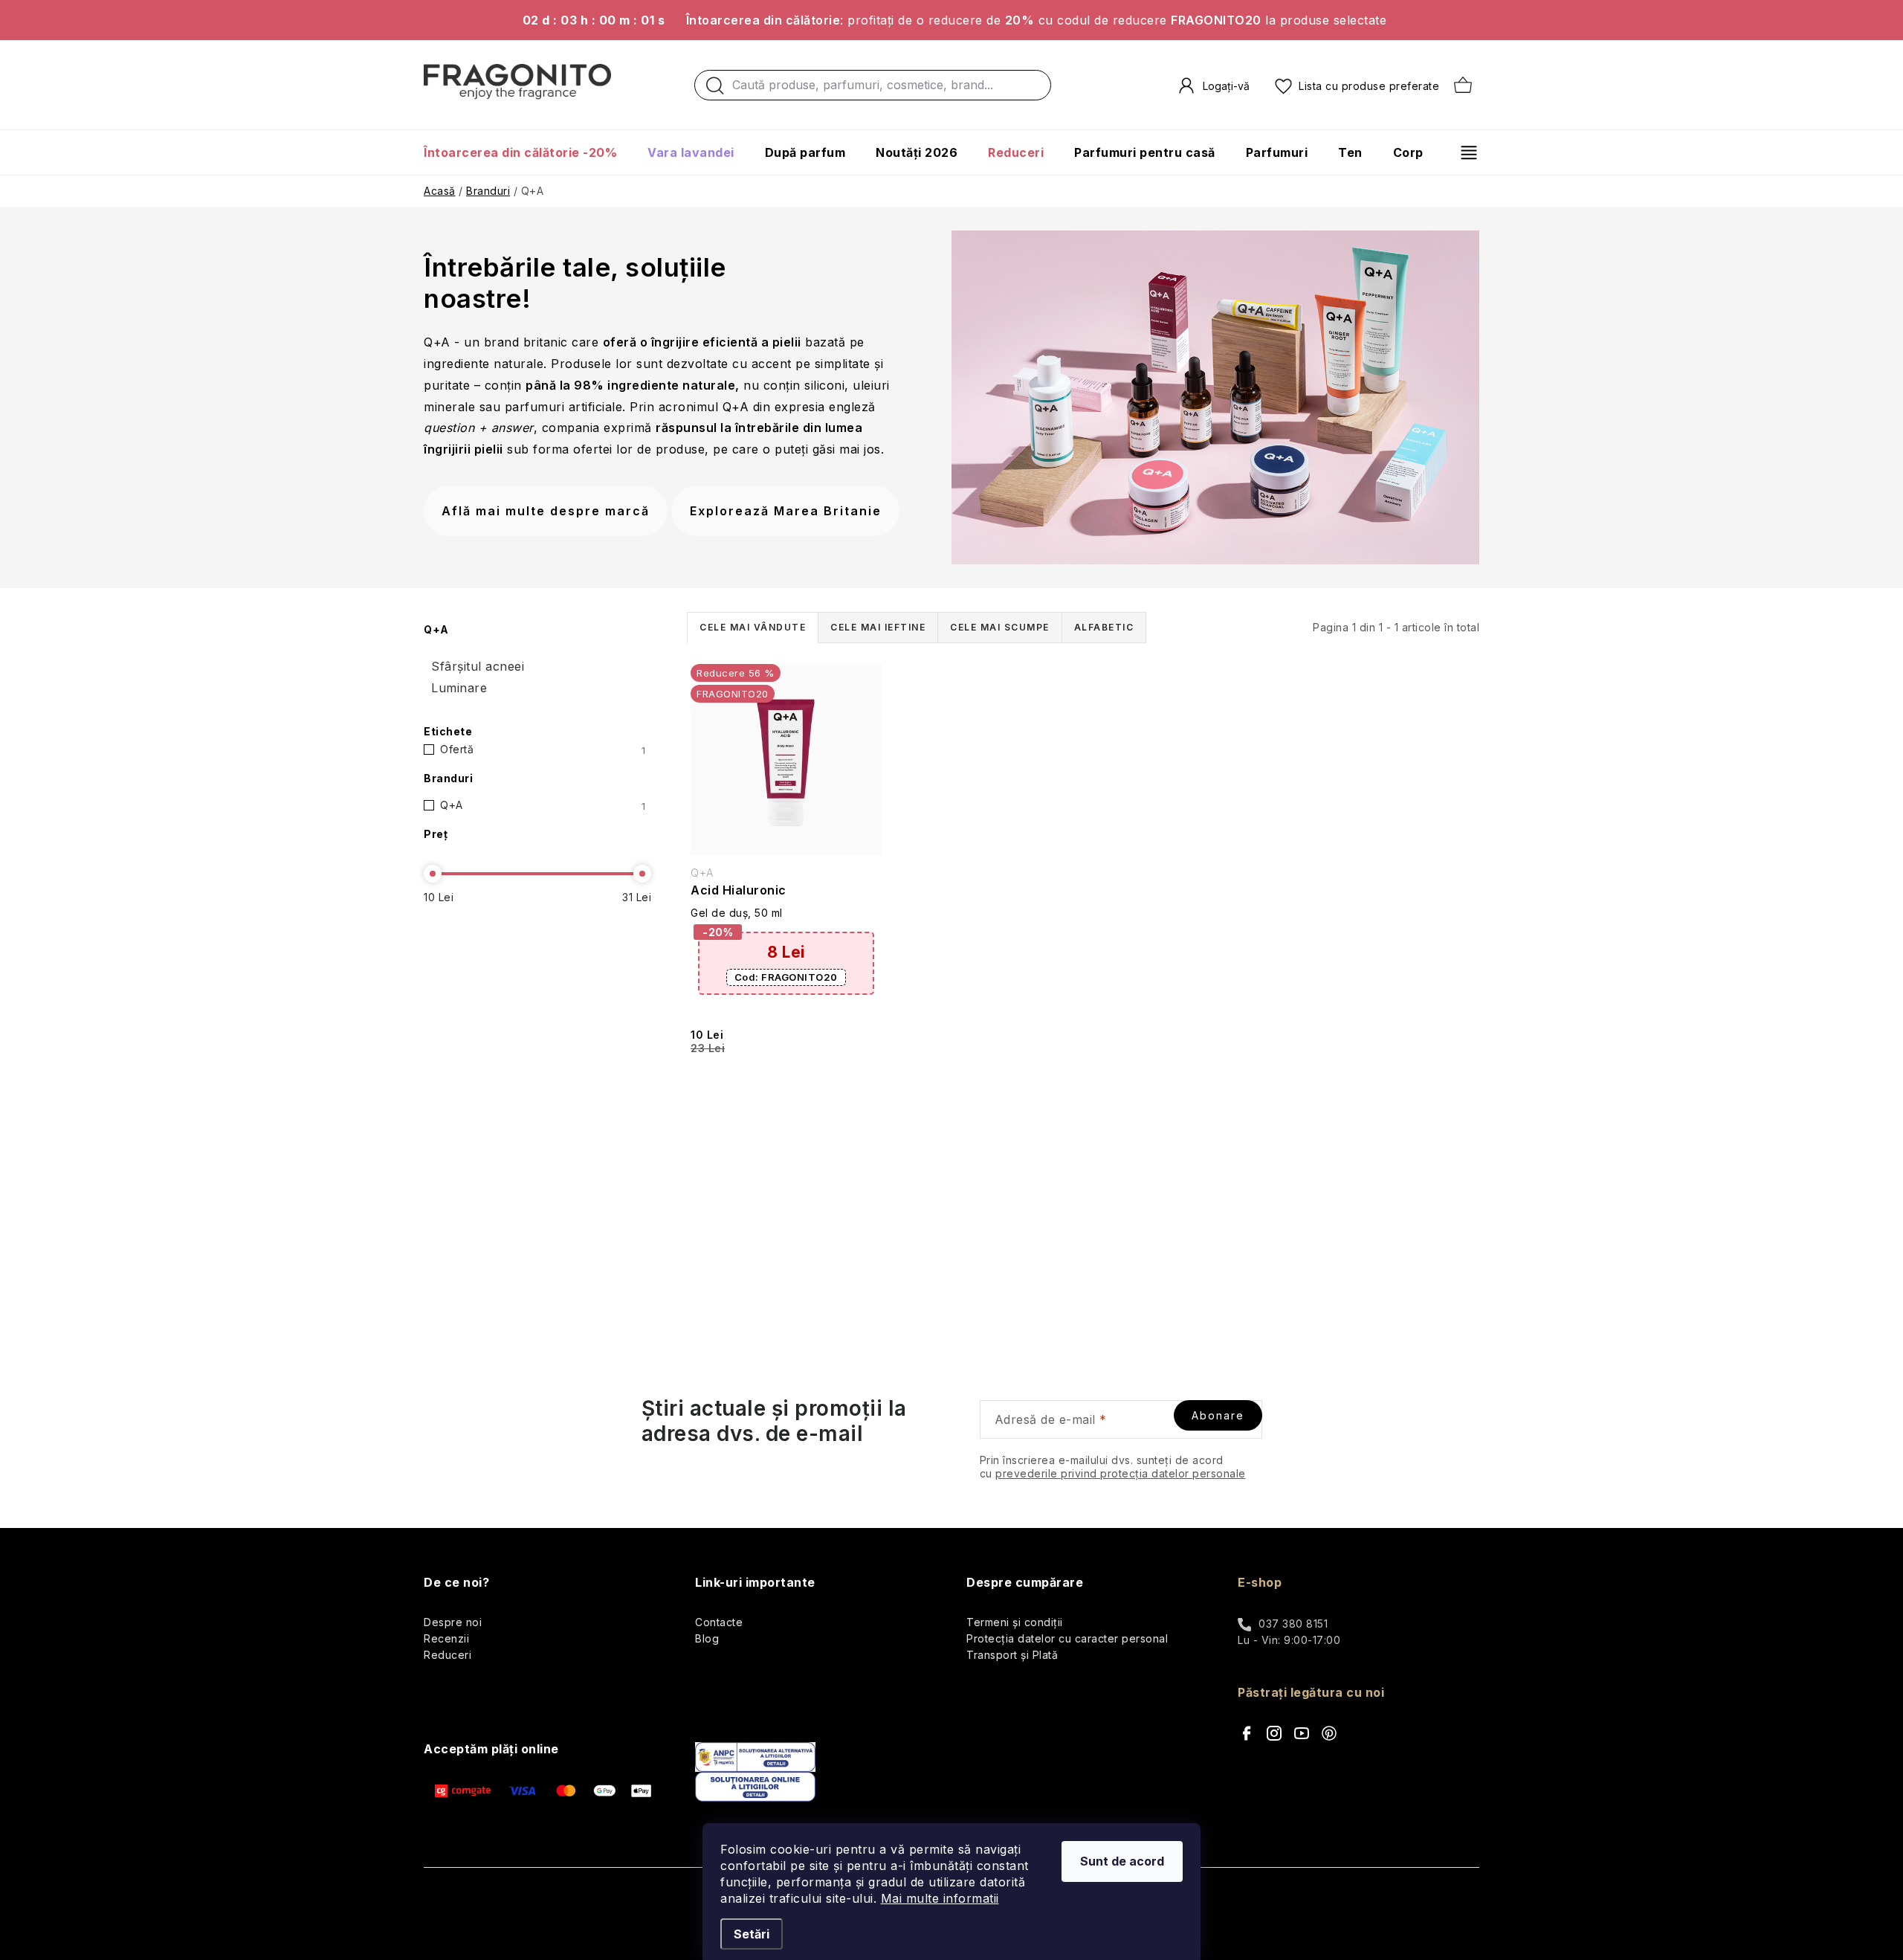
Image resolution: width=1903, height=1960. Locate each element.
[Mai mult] (1463, 152)
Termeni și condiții (1015, 1622)
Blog (707, 1638)
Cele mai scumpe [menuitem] (1000, 627)
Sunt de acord (1122, 1861)
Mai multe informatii (940, 1898)
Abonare (1218, 1415)
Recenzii (446, 1638)
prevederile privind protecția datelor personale (1121, 1473)
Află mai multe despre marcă (546, 511)
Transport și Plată (1012, 1655)
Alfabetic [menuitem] (1104, 627)
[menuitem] (528, 152)
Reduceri (448, 1655)
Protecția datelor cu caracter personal (1067, 1638)
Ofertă (543, 749)
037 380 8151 (1293, 1624)
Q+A (543, 805)
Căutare (715, 89)
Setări (752, 1934)
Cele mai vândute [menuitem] (753, 627)
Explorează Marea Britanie (786, 511)
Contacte (719, 1622)
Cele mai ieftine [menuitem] (878, 627)
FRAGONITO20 (786, 977)
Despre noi (453, 1622)
